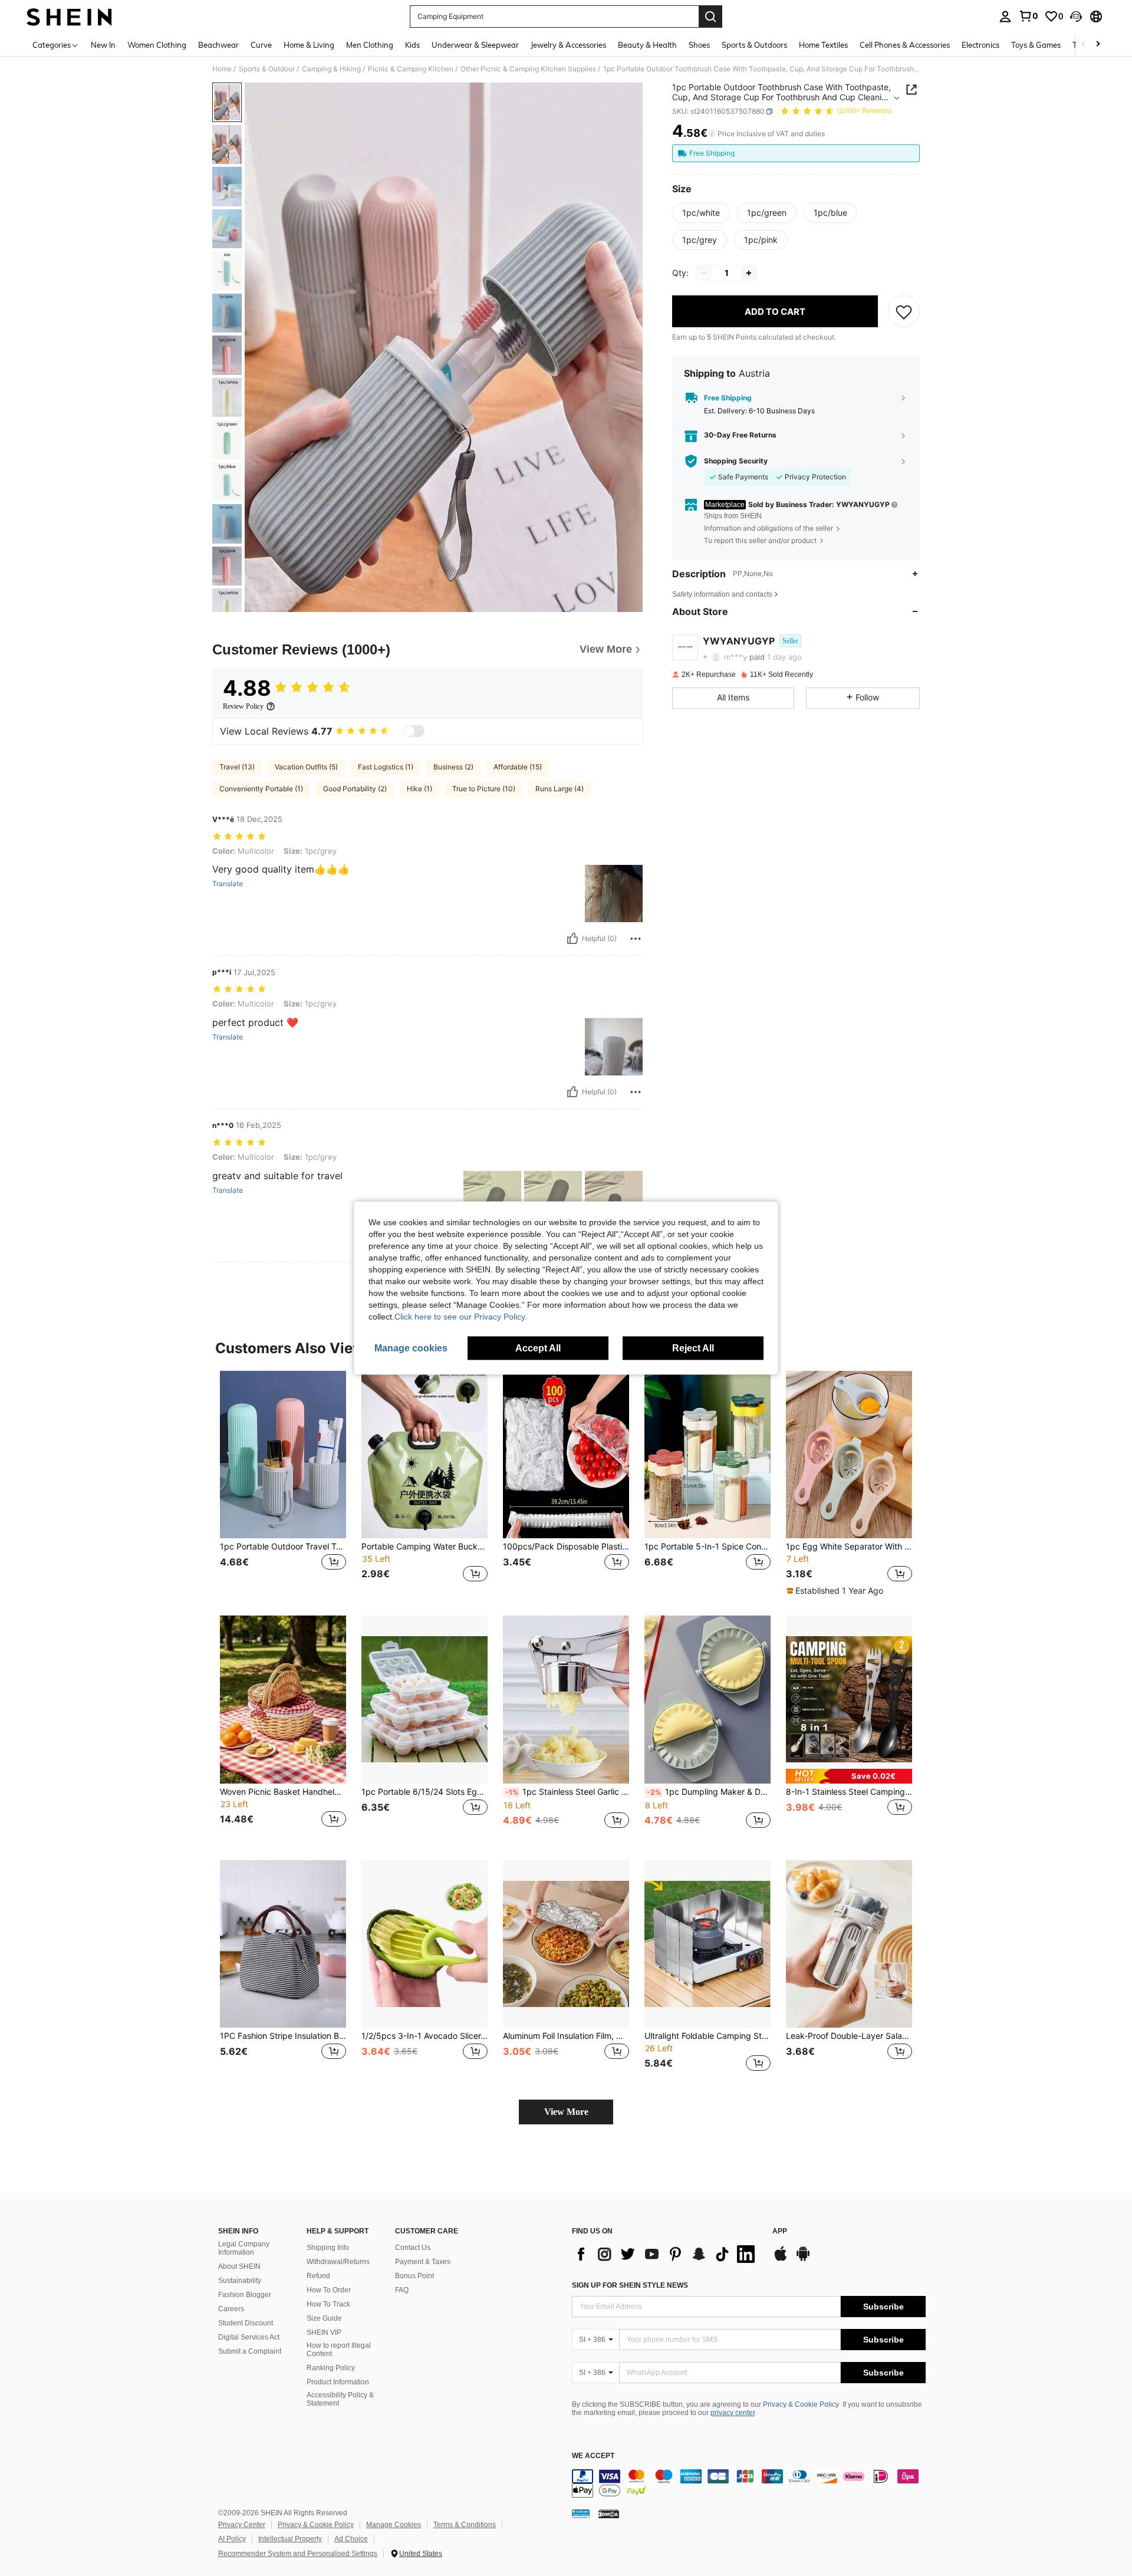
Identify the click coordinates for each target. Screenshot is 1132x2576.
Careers (231, 2309)
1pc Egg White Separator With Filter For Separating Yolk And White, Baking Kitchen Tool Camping (849, 1547)
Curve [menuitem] (261, 45)
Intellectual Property (290, 2539)
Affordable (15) (518, 767)
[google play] (803, 2259)
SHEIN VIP (324, 2332)
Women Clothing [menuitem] (157, 45)
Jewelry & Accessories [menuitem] (568, 45)
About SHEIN (239, 2266)
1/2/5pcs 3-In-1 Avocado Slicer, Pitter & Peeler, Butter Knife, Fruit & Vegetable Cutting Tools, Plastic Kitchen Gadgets (424, 2036)
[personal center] (1005, 17)
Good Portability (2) (355, 789)
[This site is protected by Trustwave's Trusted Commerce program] (581, 2514)
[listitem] (283, 1484)
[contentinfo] (749, 2483)
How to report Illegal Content (339, 2350)
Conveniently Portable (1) (261, 789)
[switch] (414, 731)
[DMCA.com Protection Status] (609, 2514)
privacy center (733, 2413)
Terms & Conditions (465, 2525)
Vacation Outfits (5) (306, 767)
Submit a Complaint (250, 2351)
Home (222, 69)
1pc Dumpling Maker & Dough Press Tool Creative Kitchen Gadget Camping (709, 1792)
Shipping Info (328, 2248)
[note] (836, 1591)
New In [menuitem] (103, 45)
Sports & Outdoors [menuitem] (754, 45)
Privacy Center (242, 2525)
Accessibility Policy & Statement (340, 2399)
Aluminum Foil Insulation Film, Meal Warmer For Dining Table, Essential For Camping (566, 2036)
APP (780, 2231)
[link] (1028, 16)
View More (566, 2112)
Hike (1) (419, 789)
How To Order (329, 2290)
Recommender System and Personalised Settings (298, 2554)
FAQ (402, 2290)
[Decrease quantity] (704, 273)
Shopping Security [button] (736, 461)
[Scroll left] (1084, 45)
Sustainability (240, 2281)
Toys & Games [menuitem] (1036, 45)
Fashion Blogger (245, 2295)
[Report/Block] (636, 939)
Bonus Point (414, 2276)
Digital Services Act (249, 2337)
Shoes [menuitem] (699, 45)
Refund (318, 2276)
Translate (228, 884)
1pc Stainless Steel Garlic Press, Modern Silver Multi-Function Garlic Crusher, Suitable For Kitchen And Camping (567, 1792)
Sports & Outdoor (267, 69)
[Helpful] (572, 939)
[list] (666, 2254)
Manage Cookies (394, 2525)
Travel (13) (237, 767)
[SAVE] (904, 311)
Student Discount (246, 2323)
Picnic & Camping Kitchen (411, 69)
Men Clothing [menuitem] (370, 45)
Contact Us (413, 2248)
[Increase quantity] (749, 273)
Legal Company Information (244, 2248)
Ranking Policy (331, 2368)
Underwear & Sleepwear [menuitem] (475, 45)
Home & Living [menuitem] (309, 45)
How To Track (328, 2304)
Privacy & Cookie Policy (801, 2404)
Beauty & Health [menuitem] (647, 45)
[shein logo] (69, 17)
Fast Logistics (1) (386, 767)
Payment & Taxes (423, 2262)
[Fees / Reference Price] (712, 134)
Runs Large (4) (560, 789)
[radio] (701, 213)
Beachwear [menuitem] (218, 45)
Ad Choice (351, 2539)
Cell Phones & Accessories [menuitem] (905, 45)
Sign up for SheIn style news (630, 2285)
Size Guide (324, 2318)
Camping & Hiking (331, 69)
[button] (1076, 17)
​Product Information (338, 2382)
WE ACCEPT (593, 2456)
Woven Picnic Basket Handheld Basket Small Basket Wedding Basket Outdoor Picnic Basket (283, 1792)
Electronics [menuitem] (980, 45)
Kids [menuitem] (412, 45)
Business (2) (453, 767)
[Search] (710, 17)
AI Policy (232, 2539)
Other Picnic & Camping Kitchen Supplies (528, 69)
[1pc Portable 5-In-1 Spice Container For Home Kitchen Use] (707, 1455)
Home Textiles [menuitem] (823, 45)
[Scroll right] (1098, 45)
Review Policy (243, 706)
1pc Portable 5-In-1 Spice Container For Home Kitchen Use (707, 1547)
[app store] (781, 2259)
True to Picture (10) (484, 789)
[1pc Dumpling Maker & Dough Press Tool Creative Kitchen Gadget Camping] (707, 1700)
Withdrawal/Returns (338, 2262)
